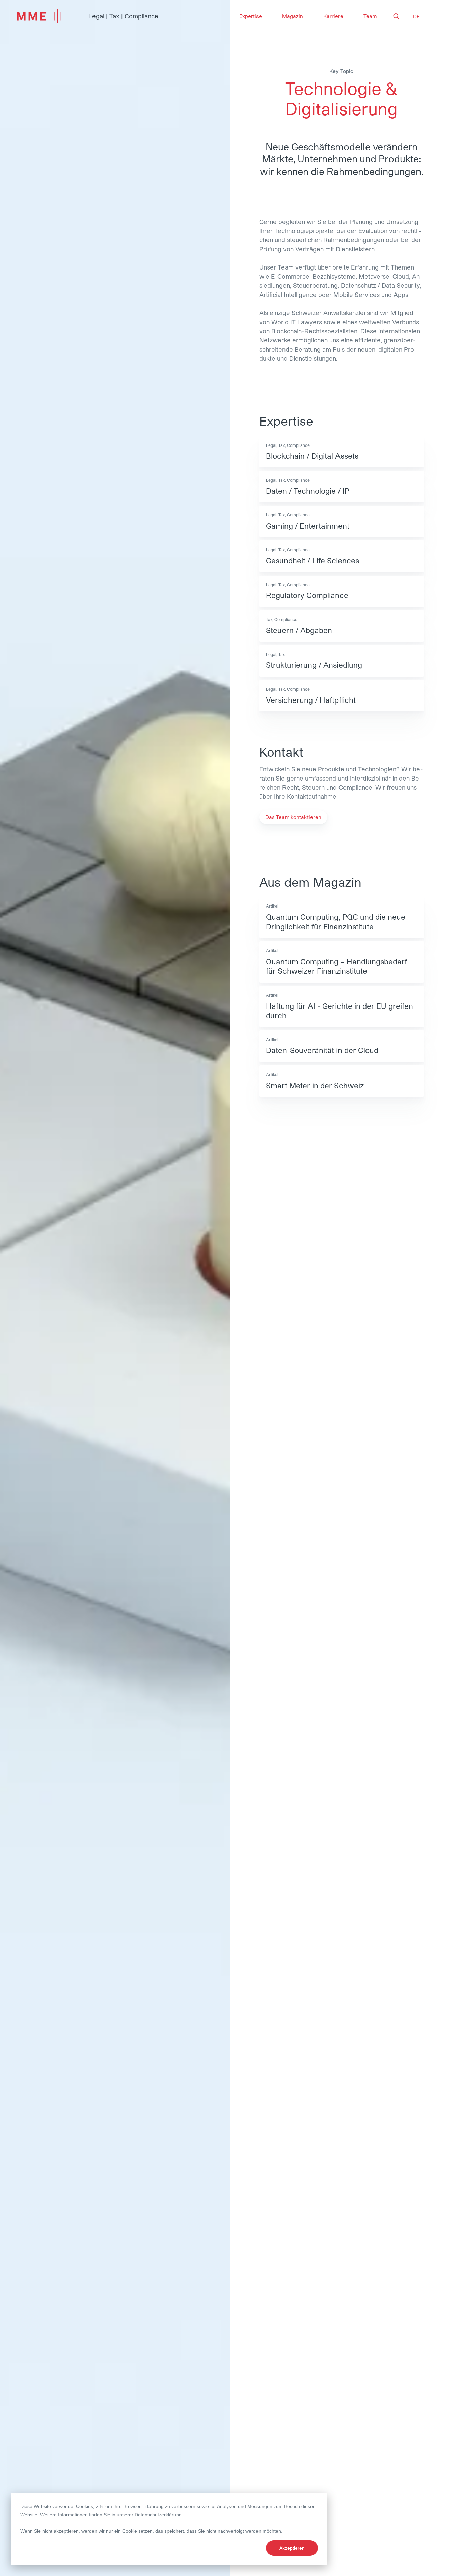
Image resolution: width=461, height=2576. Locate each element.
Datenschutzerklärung (158, 2515)
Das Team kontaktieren (293, 817)
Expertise (251, 16)
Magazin (293, 16)
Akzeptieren (292, 2548)
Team (370, 16)
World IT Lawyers (297, 322)
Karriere (333, 16)
